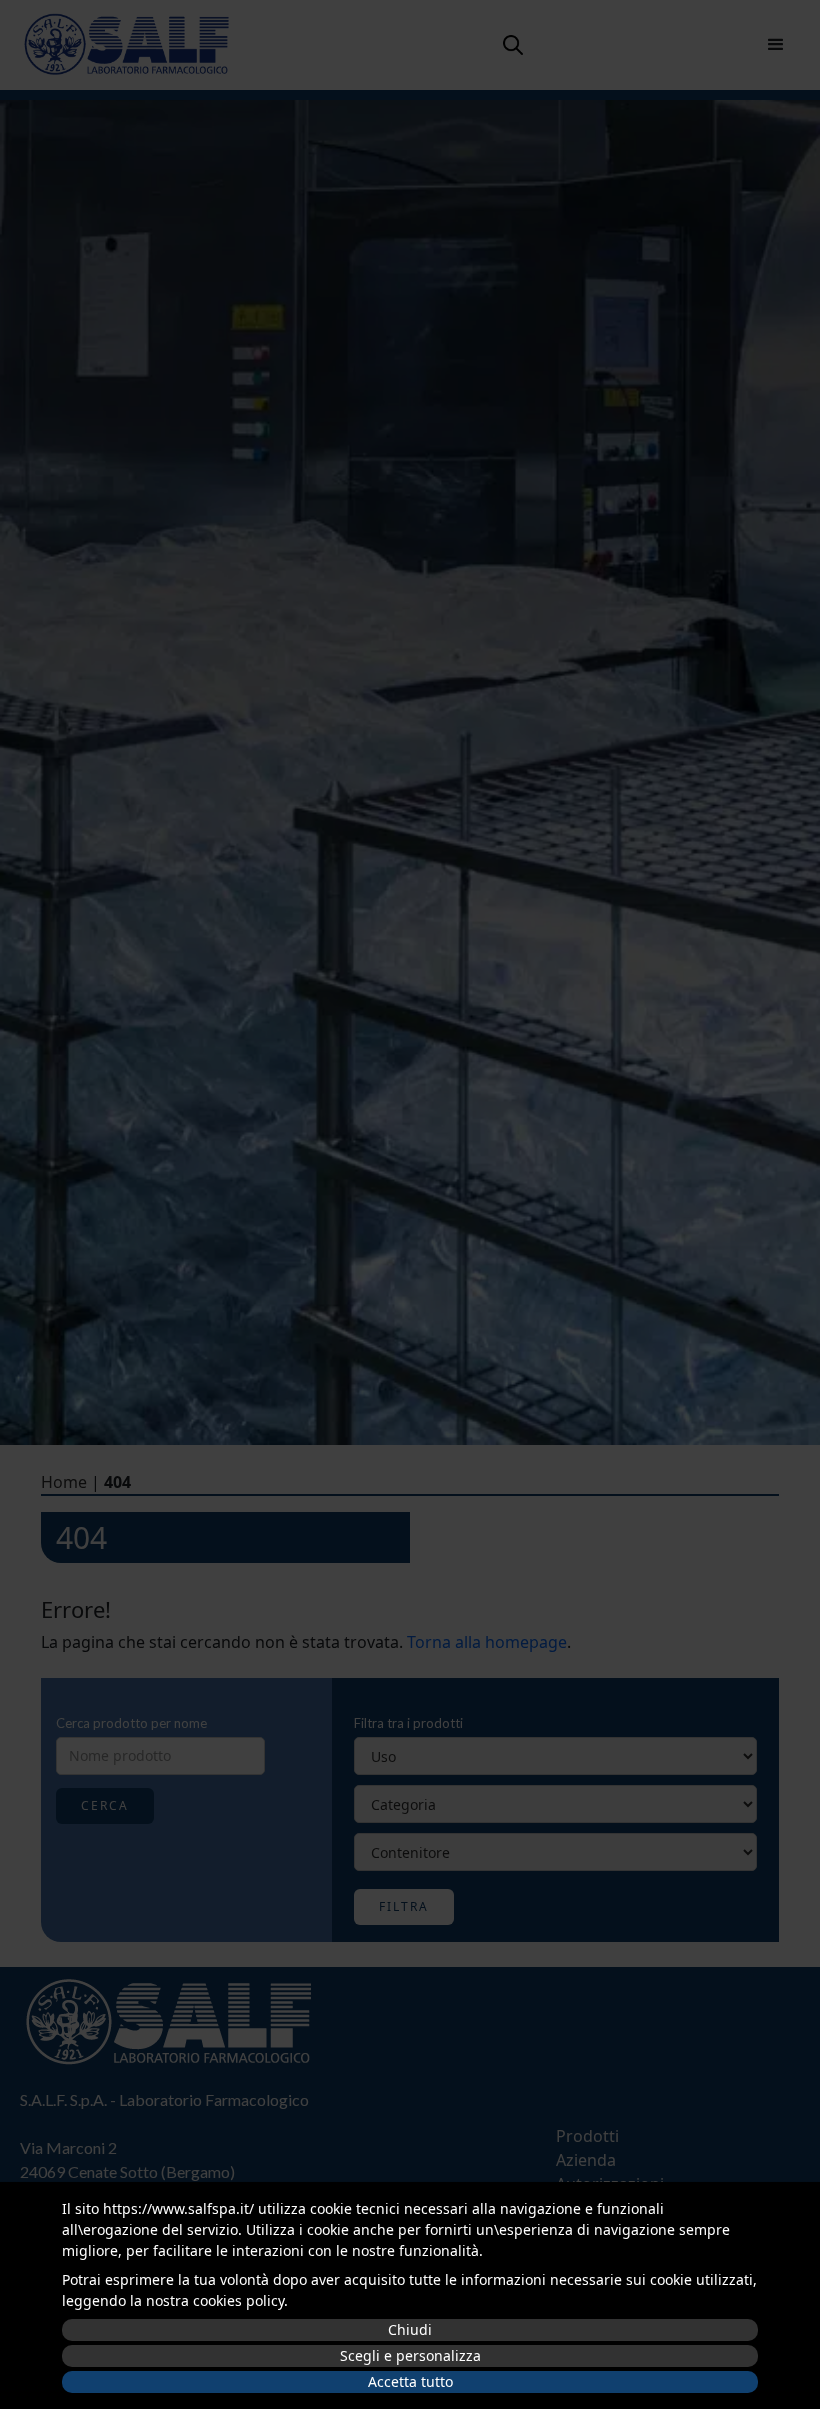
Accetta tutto (410, 2381)
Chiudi (410, 2329)
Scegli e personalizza (410, 2355)
